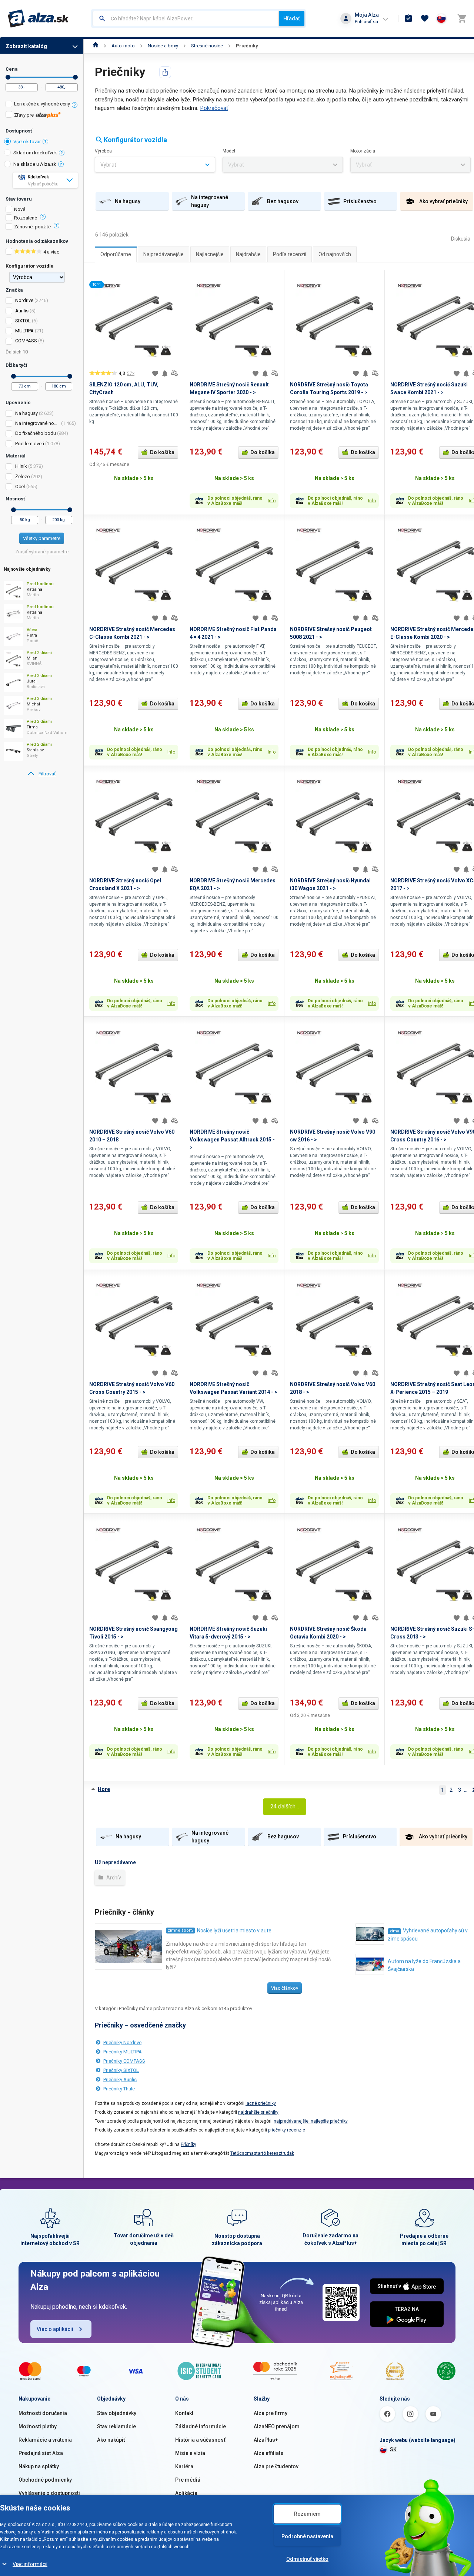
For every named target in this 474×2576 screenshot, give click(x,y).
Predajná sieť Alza (41, 2453)
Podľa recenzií (290, 254)
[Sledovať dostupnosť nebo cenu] (165, 373)
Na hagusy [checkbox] (26, 413)
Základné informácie (201, 2426)
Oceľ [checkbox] (20, 487)
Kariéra (184, 2466)
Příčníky (188, 2144)
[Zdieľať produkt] (165, 72)
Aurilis (22, 311)
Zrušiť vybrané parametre (42, 552)
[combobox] (186, 19)
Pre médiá (188, 2480)
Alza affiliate (268, 2453)
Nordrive (24, 300)
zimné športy (181, 1930)
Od (8, 77)
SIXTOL (23, 321)
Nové (20, 209)
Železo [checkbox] (23, 477)
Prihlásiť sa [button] (366, 22)
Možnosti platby (38, 2426)
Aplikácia (186, 2493)
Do (75, 77)
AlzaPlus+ (266, 2440)
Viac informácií (30, 2564)
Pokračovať (214, 108)
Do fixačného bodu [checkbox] (36, 433)
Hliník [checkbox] (21, 466)
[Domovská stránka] (96, 46)
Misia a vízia (190, 2453)
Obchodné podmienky (45, 2480)
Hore (104, 1789)
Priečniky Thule (119, 2089)
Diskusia (461, 239)
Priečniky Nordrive (122, 2042)
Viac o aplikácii (55, 2329)
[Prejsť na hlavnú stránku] (38, 19)
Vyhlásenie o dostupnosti (49, 2493)
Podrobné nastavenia (307, 2536)
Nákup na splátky (39, 2466)
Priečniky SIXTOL (121, 2070)
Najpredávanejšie (163, 254)
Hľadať (292, 19)
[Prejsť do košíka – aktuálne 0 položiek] (462, 19)
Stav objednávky (117, 2413)
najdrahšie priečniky (258, 2112)
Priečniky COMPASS (124, 2061)
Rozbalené (26, 218)
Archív (113, 1878)
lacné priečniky (261, 2103)
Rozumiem (307, 2514)
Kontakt (184, 2413)
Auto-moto (123, 46)
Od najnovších (335, 254)
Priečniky (247, 46)
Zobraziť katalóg (26, 46)
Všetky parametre (42, 538)
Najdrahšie (248, 254)
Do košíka (162, 452)
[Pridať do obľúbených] (155, 373)
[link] (42, 774)
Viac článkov (285, 1988)
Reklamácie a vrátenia (45, 2440)
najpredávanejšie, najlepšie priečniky (311, 2121)
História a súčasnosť (200, 2440)
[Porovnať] (174, 373)
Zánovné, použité (32, 227)
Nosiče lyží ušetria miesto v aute (234, 1931)
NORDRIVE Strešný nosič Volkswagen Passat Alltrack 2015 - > (232, 1140)
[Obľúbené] (425, 19)
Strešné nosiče (207, 46)
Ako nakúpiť (111, 2440)
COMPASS (26, 341)
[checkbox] (42, 105)
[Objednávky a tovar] (408, 19)
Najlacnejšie (210, 254)
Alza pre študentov (276, 2466)
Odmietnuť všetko (307, 2559)
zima (394, 1931)
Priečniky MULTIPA (123, 2052)
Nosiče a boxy (163, 46)
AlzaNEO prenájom (277, 2426)
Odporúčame (116, 254)
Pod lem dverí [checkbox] (30, 444)
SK (393, 2449)
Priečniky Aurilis (120, 2079)
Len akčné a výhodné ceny (42, 104)
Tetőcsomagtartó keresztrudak (262, 2153)
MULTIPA (24, 331)
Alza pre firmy (271, 2413)
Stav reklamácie (116, 2426)
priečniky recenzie (287, 2130)
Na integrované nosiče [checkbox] (38, 423)
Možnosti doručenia (43, 2413)
